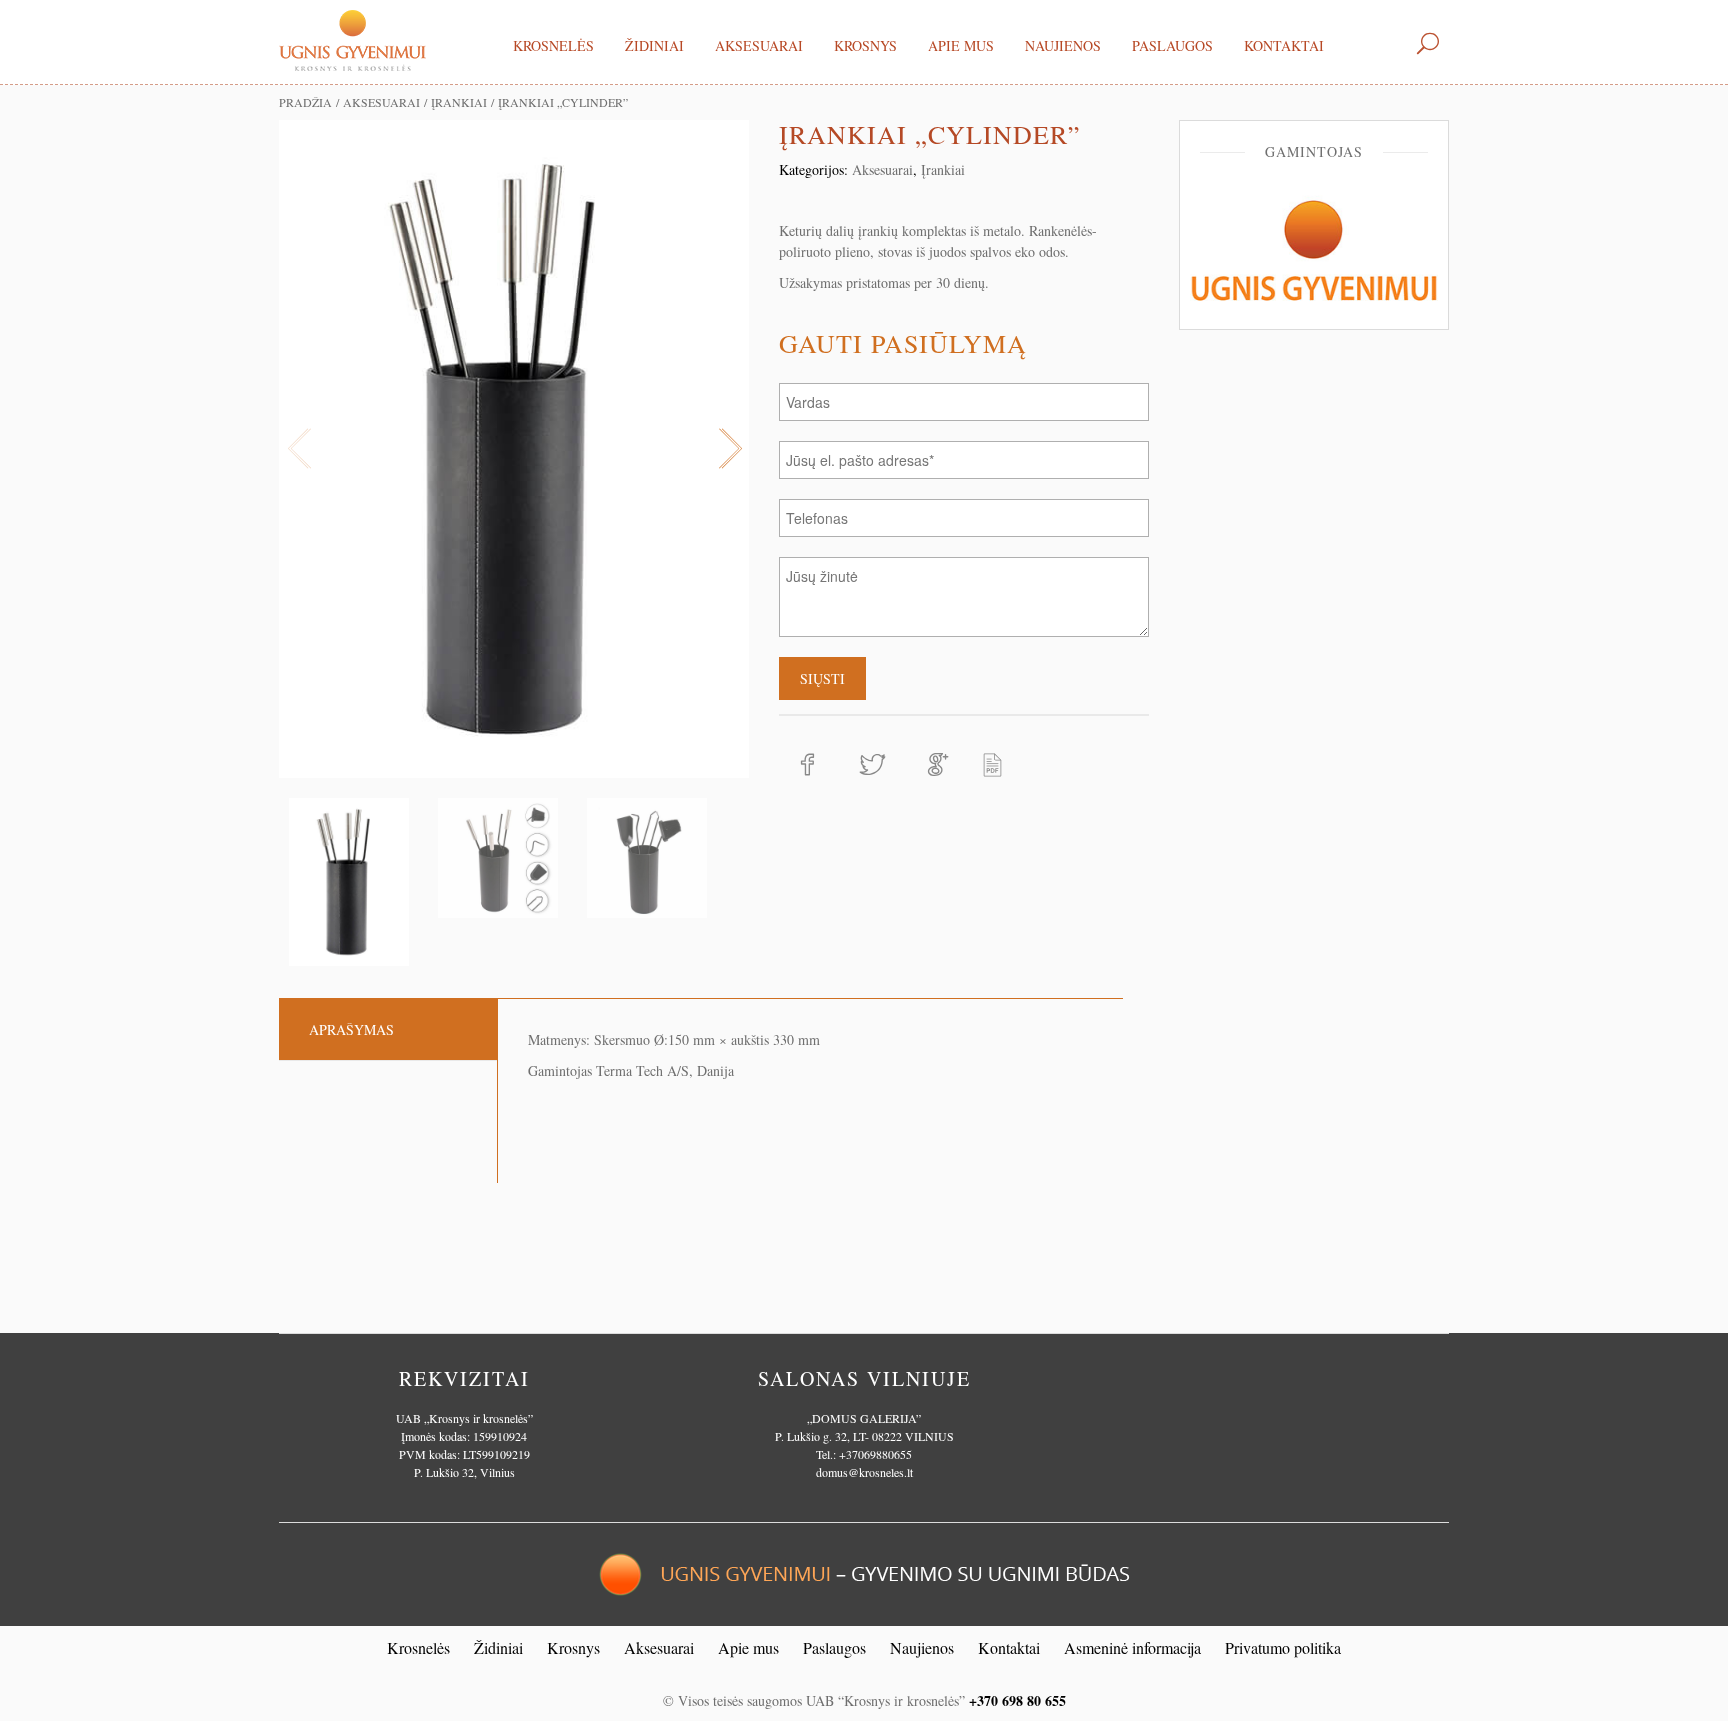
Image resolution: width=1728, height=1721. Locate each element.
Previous (299, 449)
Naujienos (1063, 45)
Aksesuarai (759, 45)
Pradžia (305, 102)
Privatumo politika (1283, 1647)
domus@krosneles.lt (864, 1472)
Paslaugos (1172, 45)
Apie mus (961, 45)
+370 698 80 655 (1017, 1700)
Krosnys (865, 45)
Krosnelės (553, 45)
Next (729, 449)
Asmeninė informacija (1132, 1647)
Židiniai (654, 45)
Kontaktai (1284, 45)
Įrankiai (459, 102)
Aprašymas (351, 1029)
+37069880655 (875, 1454)
